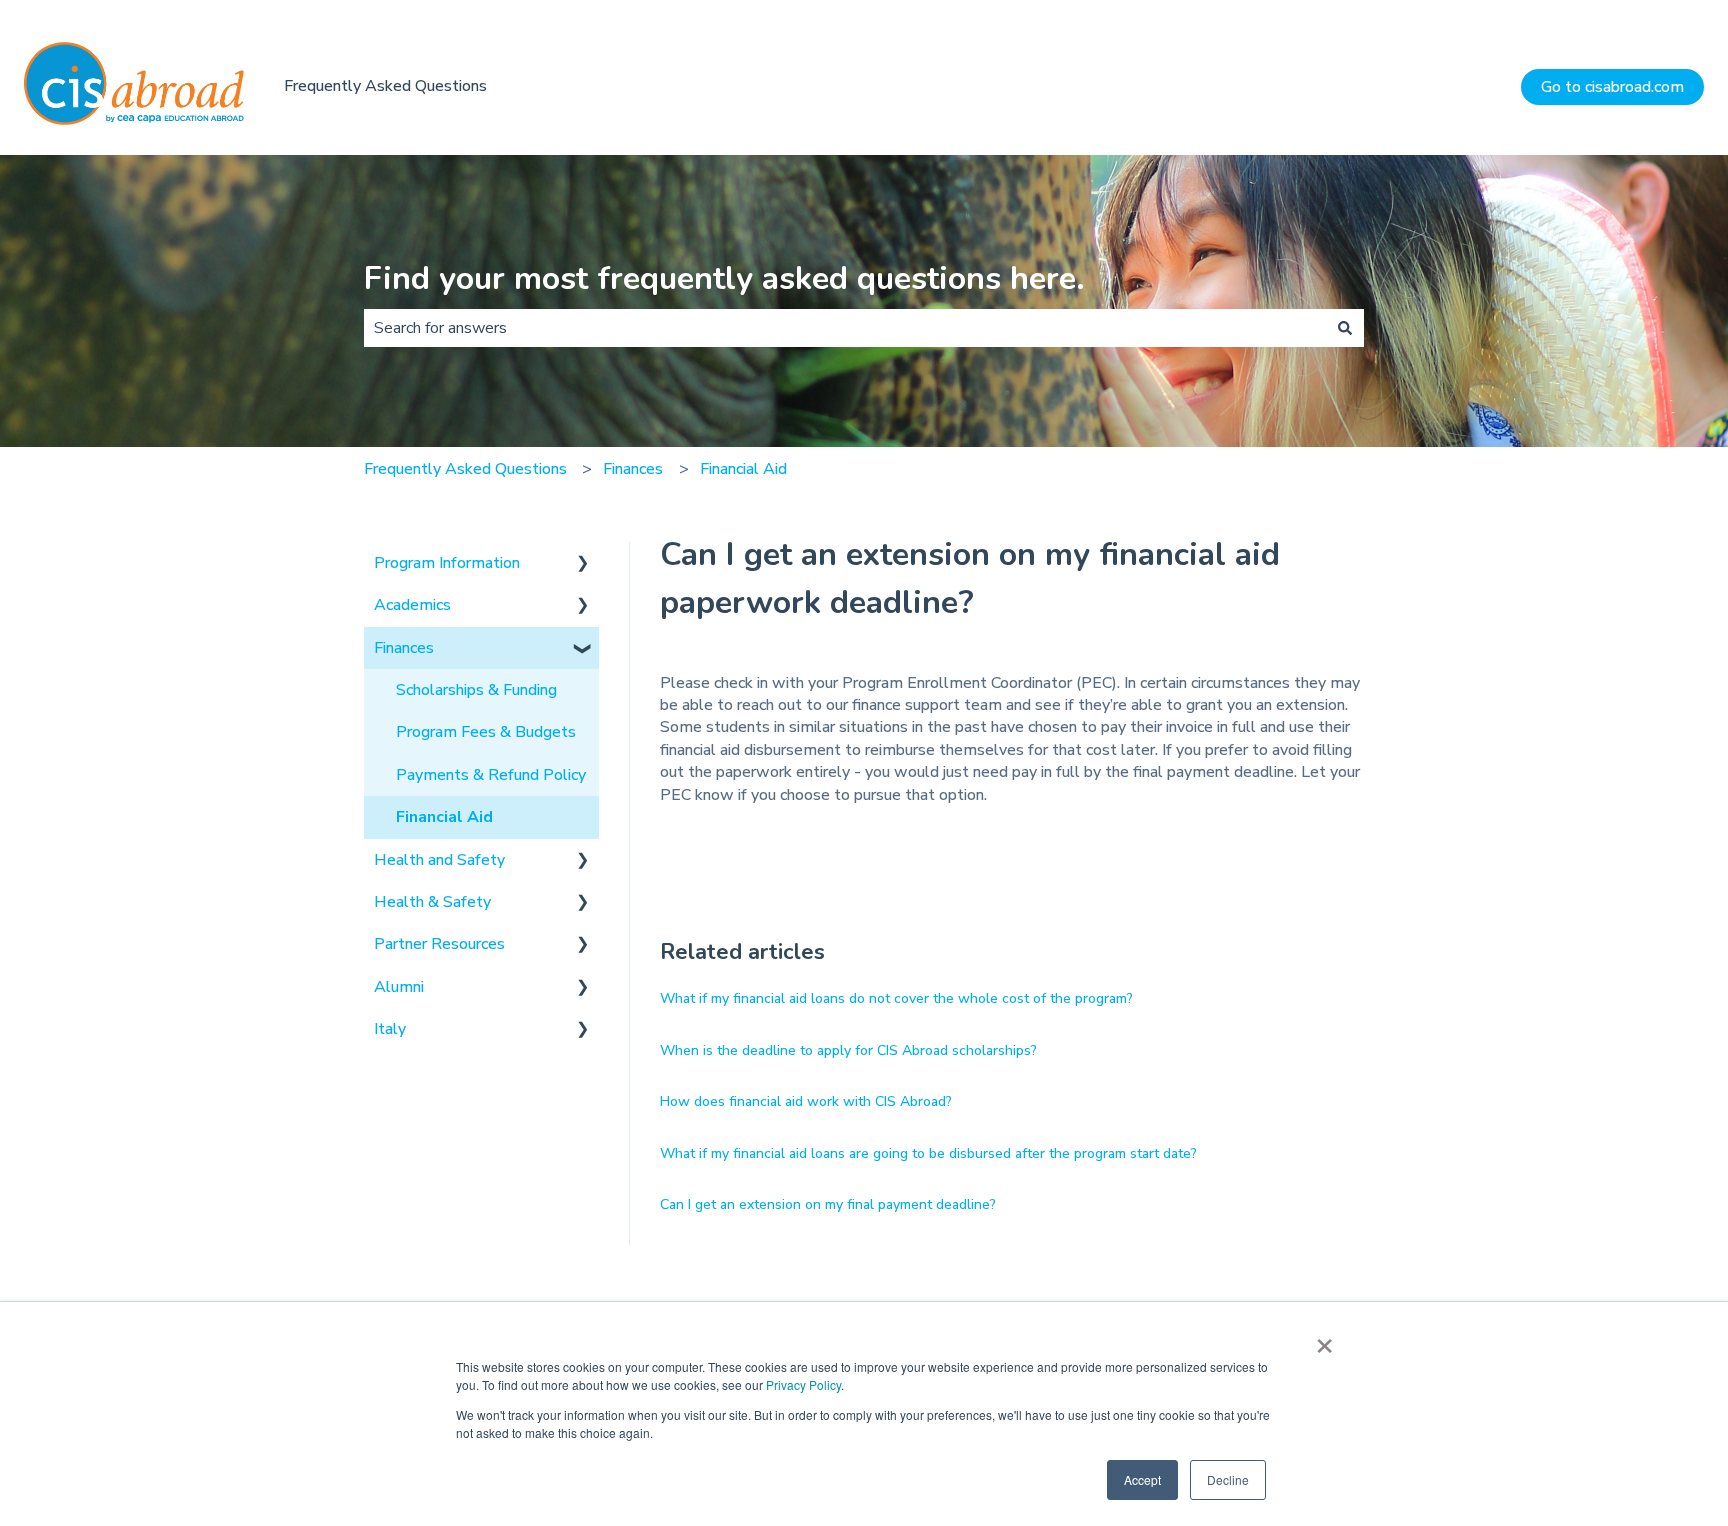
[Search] (1345, 328)
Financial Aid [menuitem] (444, 817)
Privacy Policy (803, 1384)
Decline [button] (1228, 1479)
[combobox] (845, 328)
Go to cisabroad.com (1612, 87)
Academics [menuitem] (412, 605)
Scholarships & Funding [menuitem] (476, 690)
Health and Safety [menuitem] (439, 860)
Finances (633, 469)
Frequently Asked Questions (385, 86)
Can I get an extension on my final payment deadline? (828, 1204)
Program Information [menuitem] (447, 563)
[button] (583, 564)
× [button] (1324, 1339)
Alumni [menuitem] (399, 987)
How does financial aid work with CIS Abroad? (806, 1101)
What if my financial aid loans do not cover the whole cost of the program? (896, 998)
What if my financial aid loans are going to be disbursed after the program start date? (928, 1153)
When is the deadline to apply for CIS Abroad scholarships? (848, 1050)
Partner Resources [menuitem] (439, 944)
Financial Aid (743, 469)
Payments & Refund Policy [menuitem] (491, 775)
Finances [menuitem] (404, 648)
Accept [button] (1142, 1479)
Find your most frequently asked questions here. (724, 278)
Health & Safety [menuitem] (432, 902)
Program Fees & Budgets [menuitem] (486, 732)
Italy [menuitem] (390, 1029)
